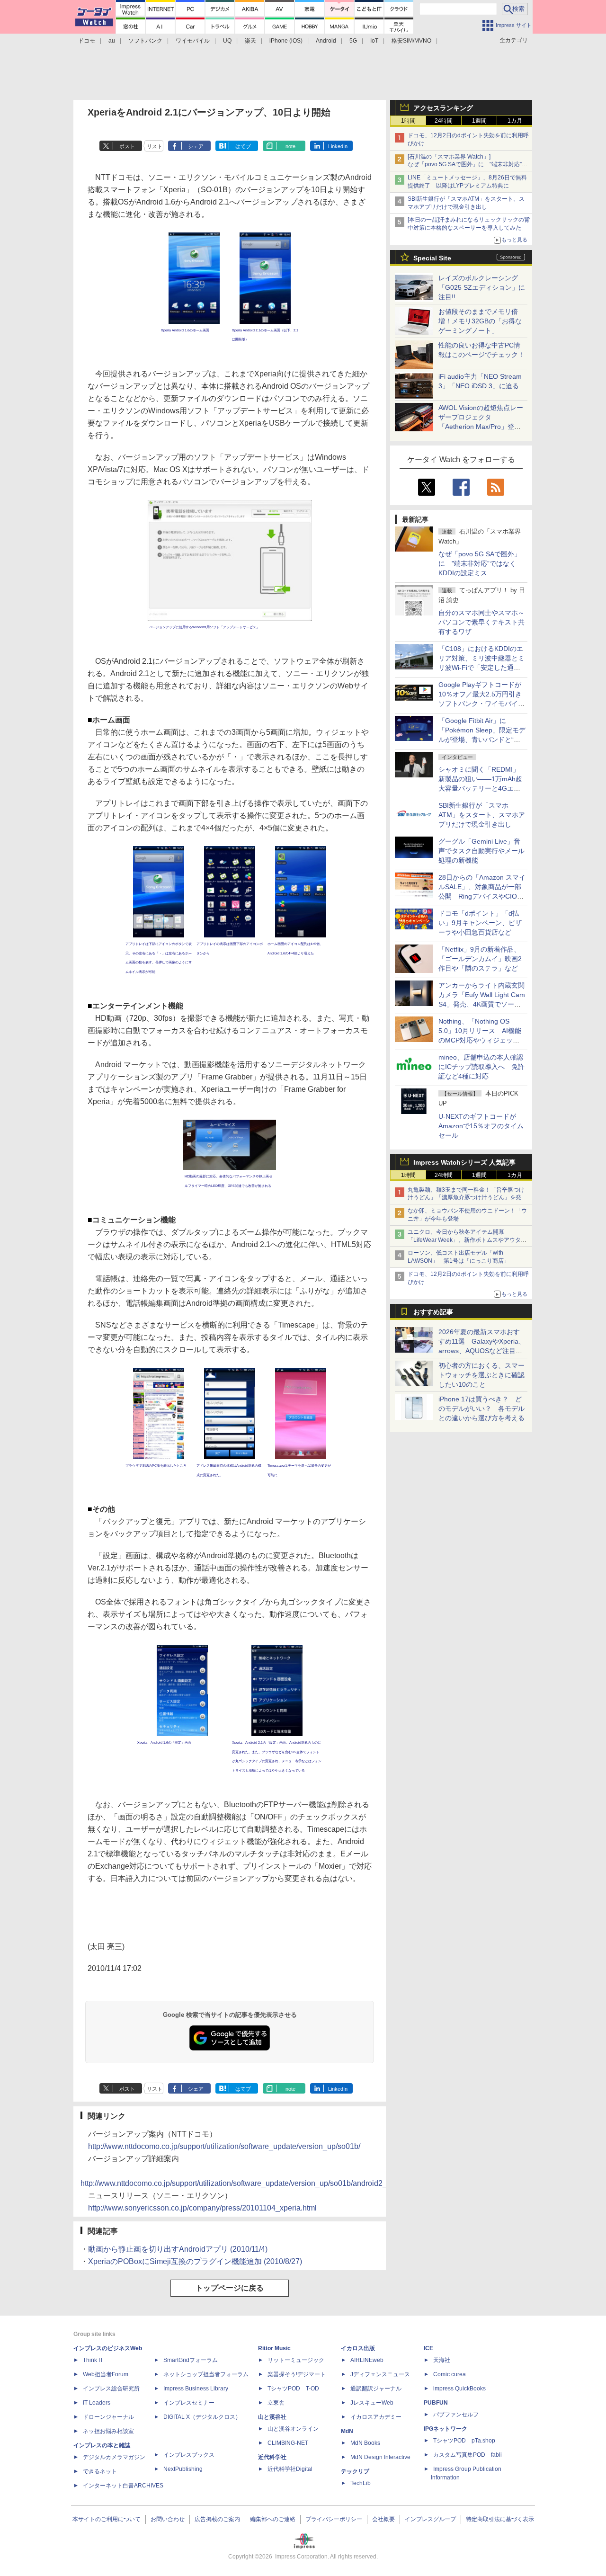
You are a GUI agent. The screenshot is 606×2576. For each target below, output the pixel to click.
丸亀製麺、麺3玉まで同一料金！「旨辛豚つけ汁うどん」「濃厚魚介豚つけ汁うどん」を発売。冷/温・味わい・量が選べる (466, 1198)
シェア (196, 146)
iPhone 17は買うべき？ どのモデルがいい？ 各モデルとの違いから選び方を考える (481, 1408)
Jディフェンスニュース (380, 2374)
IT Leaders (97, 2403)
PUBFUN (436, 2403)
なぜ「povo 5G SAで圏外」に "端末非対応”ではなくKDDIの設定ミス (480, 563)
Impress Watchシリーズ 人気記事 (464, 1162)
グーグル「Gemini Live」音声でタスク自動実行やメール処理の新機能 (481, 851)
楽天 (250, 41)
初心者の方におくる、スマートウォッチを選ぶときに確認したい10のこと (481, 1375)
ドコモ (87, 41)
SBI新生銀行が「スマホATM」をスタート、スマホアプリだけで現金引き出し (482, 815)
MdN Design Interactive (380, 2457)
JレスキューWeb (372, 2403)
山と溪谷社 (272, 2417)
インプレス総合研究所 (111, 2389)
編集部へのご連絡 (273, 2519)
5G (353, 41)
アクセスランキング (443, 108)
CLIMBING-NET (288, 2443)
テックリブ (355, 2471)
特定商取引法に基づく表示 (500, 2519)
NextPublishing (183, 2469)
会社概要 (383, 2519)
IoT (374, 41)
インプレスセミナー (189, 2403)
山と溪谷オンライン (293, 2429)
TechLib (361, 2483)
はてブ (243, 146)
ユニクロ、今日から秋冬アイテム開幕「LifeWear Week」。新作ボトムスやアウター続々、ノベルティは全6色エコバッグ (467, 1240)
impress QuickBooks (459, 2389)
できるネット (100, 2471)
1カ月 (515, 121)
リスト (155, 146)
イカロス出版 (358, 2348)
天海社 (442, 2360)
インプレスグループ (430, 2519)
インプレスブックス (189, 2455)
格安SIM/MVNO (411, 41)
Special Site (432, 258)
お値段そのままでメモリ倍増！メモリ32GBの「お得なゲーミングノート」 (480, 321)
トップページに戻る (230, 2288)
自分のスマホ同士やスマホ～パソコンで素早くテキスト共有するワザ (481, 622)
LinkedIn (338, 146)
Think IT (93, 2360)
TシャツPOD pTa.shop (464, 2441)
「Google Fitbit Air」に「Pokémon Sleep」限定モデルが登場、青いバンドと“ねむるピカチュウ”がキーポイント (482, 740)
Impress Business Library (196, 2389)
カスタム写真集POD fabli (468, 2455)
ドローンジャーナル (108, 2417)
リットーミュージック (296, 2360)
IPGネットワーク (446, 2429)
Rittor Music (274, 2348)
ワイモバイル (193, 41)
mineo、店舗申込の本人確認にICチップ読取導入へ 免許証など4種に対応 (481, 1067)
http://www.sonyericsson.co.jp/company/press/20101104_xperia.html (202, 2208)
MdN (347, 2431)
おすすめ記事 (433, 1312)
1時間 (408, 121)
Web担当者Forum (106, 2374)
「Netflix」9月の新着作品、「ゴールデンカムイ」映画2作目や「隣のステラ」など (480, 959)
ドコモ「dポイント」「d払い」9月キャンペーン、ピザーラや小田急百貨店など (480, 923)
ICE (428, 2348)
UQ (227, 41)
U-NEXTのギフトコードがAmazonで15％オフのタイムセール (481, 1126)
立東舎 (276, 2403)
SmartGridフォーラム (191, 2360)
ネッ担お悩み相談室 (108, 2431)
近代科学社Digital (290, 2469)
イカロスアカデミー (376, 2417)
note (290, 146)
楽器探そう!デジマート (297, 2374)
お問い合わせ (168, 2519)
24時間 (444, 121)
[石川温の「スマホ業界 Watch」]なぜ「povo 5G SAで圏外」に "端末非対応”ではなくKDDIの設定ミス (468, 165)
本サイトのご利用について (107, 2519)
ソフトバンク (145, 41)
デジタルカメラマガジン (114, 2457)
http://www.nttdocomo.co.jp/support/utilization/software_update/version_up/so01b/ (224, 2146)
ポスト (127, 146)
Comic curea (450, 2374)
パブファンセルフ (456, 2415)
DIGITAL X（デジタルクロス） (202, 2417)
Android (326, 41)
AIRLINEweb (367, 2360)
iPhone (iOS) (286, 41)
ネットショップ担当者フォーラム (206, 2374)
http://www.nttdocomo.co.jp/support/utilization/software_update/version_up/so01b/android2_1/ (237, 2183)
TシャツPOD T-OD (293, 2389)
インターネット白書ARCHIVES (123, 2486)
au (112, 41)
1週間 (479, 121)
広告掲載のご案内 (217, 2519)
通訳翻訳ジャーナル (376, 2389)
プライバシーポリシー (334, 2519)
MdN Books (365, 2443)
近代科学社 (272, 2457)
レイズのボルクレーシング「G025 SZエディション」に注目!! (482, 287)
